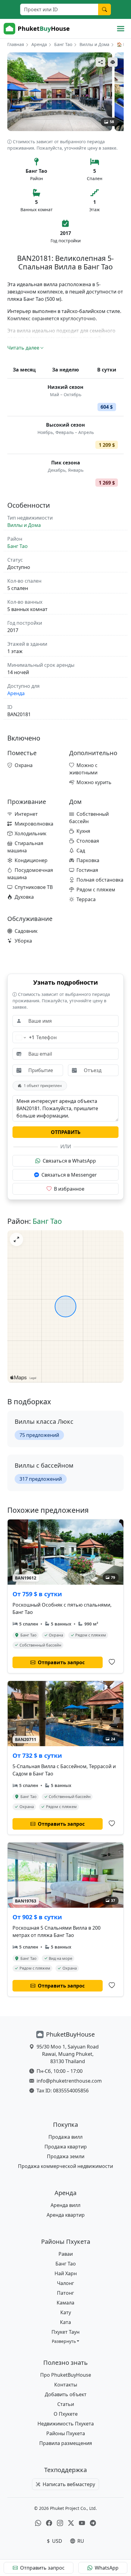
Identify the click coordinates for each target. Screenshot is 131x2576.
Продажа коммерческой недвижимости (65, 2166)
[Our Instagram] (60, 2523)
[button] (66, 2341)
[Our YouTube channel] (82, 2523)
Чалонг (65, 2283)
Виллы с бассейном (44, 1465)
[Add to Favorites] (112, 1662)
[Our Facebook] (49, 2523)
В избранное (69, 1189)
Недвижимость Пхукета (66, 2424)
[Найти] (104, 9)
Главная (16, 44)
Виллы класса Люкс (44, 1421)
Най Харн (66, 2273)
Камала (65, 2303)
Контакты (66, 2385)
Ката (65, 2322)
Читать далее (23, 348)
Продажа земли (66, 2156)
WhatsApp (107, 2568)
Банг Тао (63, 44)
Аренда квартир (66, 2215)
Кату (66, 2312)
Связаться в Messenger (69, 1175)
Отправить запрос (42, 2568)
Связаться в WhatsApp (69, 1161)
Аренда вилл (65, 2205)
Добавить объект (66, 2394)
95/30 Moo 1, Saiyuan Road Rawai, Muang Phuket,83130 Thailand (68, 2054)
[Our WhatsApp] (38, 2523)
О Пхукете (66, 2414)
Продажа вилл (65, 2137)
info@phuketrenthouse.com (69, 2081)
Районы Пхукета (66, 2433)
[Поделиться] (101, 62)
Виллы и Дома (94, 44)
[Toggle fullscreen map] (16, 1239)
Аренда (39, 44)
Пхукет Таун (65, 2332)
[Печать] (113, 62)
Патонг (65, 2293)
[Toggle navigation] (121, 29)
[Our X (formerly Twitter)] (71, 2523)
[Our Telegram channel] (93, 2523)
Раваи (66, 2254)
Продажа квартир (66, 2147)
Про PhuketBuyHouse (66, 2375)
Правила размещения (66, 2443)
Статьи (66, 2404)
